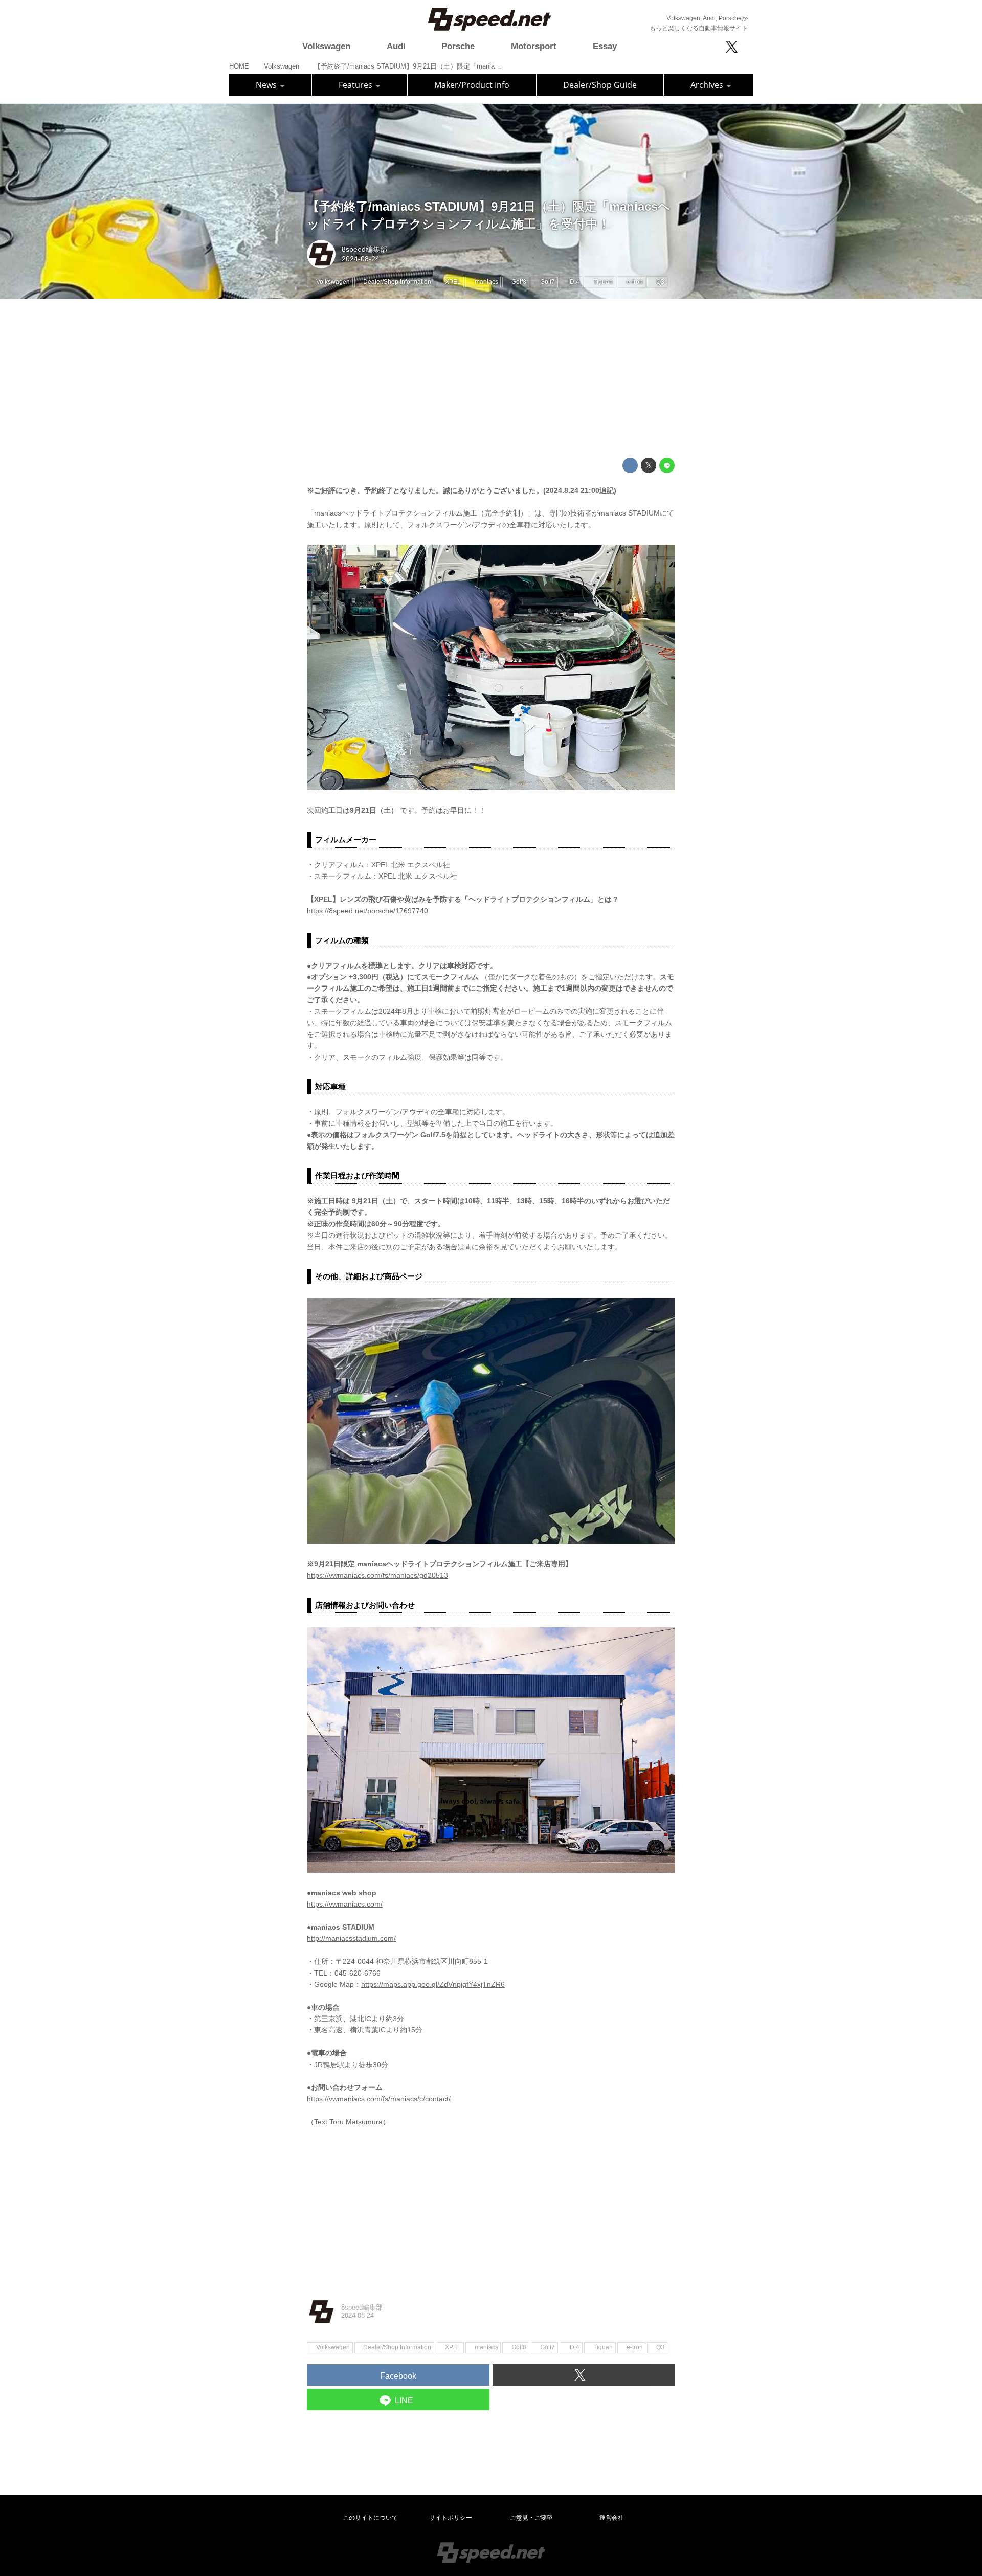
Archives (708, 85)
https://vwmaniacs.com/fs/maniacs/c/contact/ (379, 2099)
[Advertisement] (491, 378)
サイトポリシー (451, 2518)
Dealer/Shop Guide (600, 85)
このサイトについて (370, 2518)
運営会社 (612, 2518)
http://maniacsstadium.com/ (351, 1938)
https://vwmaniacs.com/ (345, 1904)
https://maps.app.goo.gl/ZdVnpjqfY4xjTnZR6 (433, 1984)
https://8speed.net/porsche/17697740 (367, 911)
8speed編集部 (364, 249)
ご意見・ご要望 (531, 2518)
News (267, 85)
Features (356, 85)
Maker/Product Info (472, 85)
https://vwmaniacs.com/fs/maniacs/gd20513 (377, 1575)
